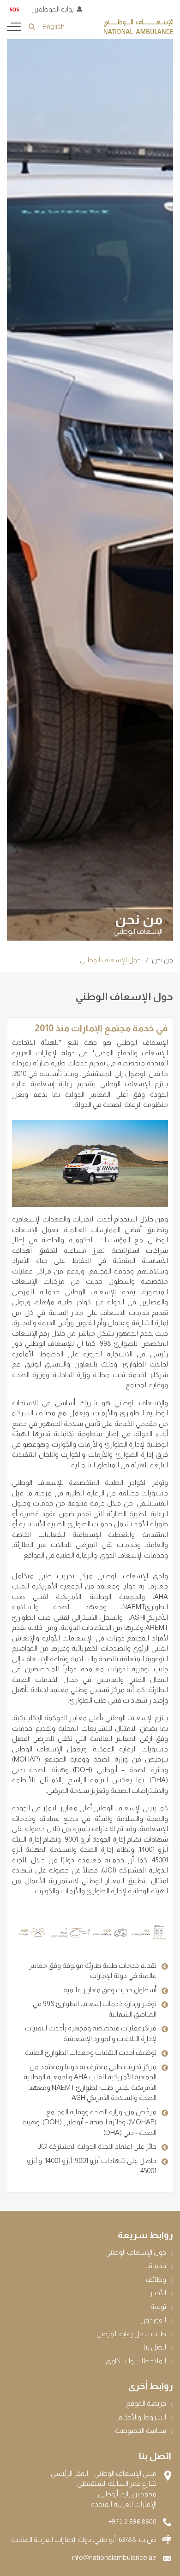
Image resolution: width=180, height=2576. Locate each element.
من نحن (162, 960)
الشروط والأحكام (142, 2417)
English (54, 26)
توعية (158, 2306)
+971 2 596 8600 (132, 2522)
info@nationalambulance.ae (114, 2557)
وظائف (156, 2279)
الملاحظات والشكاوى (136, 2361)
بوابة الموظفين (53, 9)
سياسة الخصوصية (141, 2430)
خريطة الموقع (146, 2403)
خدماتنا (156, 2265)
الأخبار (158, 2293)
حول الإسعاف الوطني (136, 2252)
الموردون (153, 2320)
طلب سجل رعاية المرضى (131, 2334)
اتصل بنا (155, 2347)
